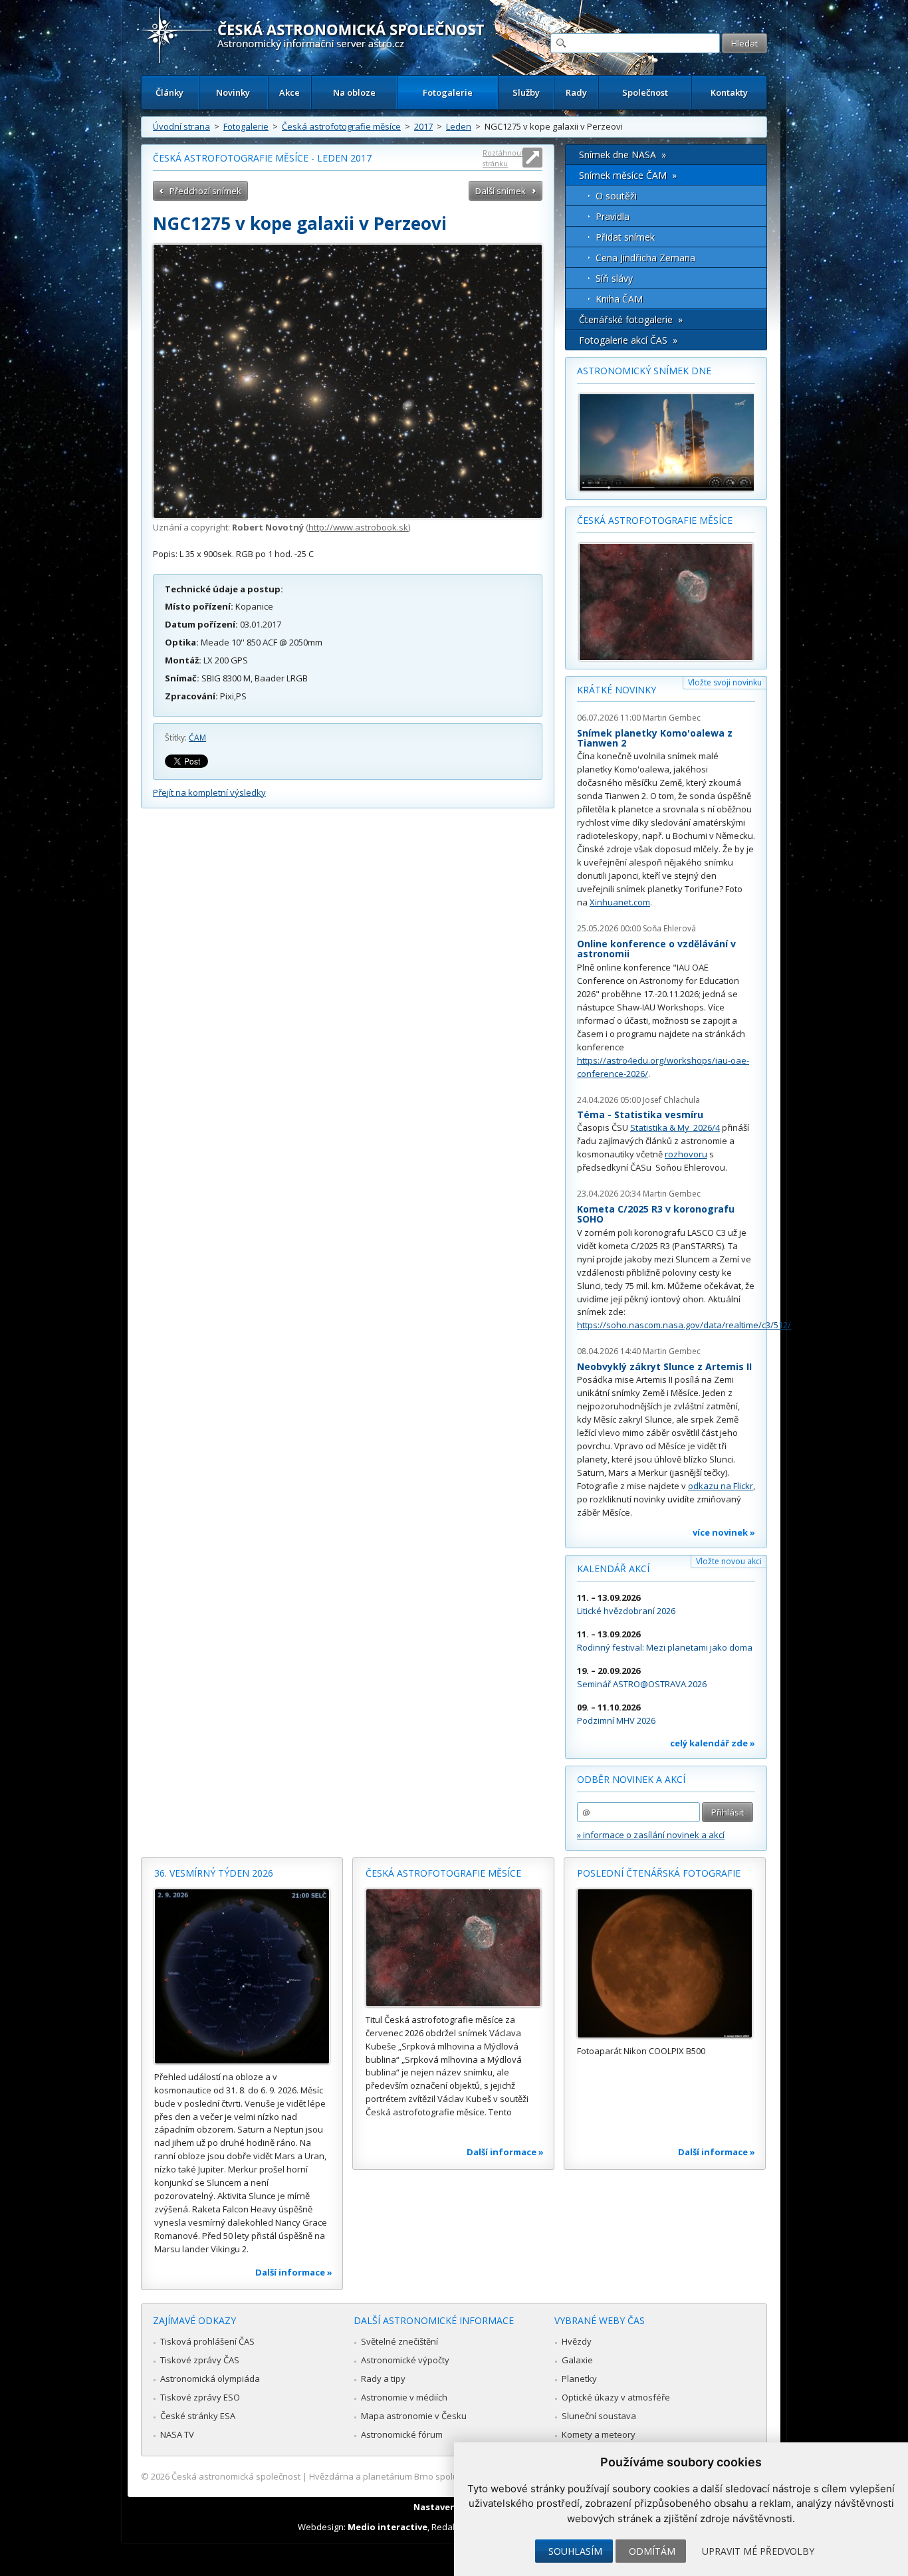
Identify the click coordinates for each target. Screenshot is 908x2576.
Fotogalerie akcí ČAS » (628, 340)
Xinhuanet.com (620, 902)
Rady (576, 92)
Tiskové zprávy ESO (200, 2397)
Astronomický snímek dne (644, 371)
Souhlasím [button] (575, 2551)
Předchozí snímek (205, 191)
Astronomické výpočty (405, 2360)
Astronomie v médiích (404, 2397)
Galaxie (577, 2360)
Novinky (233, 92)
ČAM (197, 738)
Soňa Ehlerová (669, 928)
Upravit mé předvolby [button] (758, 2551)
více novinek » (724, 1532)
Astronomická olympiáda (210, 2379)
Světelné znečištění (399, 2341)
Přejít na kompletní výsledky (209, 792)
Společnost (645, 92)
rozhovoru (686, 1154)
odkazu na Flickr (721, 1486)
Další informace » (294, 2272)
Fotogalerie (448, 92)
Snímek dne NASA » (623, 155)
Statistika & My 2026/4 (675, 1127)
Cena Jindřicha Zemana (645, 258)
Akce (289, 92)
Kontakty (729, 92)
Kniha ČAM (619, 299)
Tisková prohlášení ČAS (207, 2341)
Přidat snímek (625, 237)
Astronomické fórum (402, 2434)
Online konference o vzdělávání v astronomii (656, 949)
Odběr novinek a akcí (631, 1779)
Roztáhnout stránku (503, 158)
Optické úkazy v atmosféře (616, 2397)
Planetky (579, 2379)
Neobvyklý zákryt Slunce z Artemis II (664, 1366)
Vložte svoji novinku (725, 682)
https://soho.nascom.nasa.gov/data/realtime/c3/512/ (684, 1325)
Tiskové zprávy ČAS (200, 2360)
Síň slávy (614, 278)
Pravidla (613, 216)
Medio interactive (388, 2527)
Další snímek (501, 191)
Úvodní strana (181, 126)
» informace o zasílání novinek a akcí (651, 1835)
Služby (526, 92)
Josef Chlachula (671, 1100)
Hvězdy (577, 2341)
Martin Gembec (672, 718)
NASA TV (177, 2434)
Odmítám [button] (652, 2551)
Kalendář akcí (613, 1569)
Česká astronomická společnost (236, 2476)
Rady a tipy (383, 2379)
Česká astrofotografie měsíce (341, 126)
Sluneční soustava (599, 2416)
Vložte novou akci (729, 1561)
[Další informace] (242, 1976)
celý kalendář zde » (713, 1743)
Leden (459, 126)
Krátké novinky (617, 690)
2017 (423, 126)
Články (170, 92)
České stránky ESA (198, 2416)
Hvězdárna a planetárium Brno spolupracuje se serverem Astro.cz (442, 2476)
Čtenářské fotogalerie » (631, 319)
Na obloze (354, 92)
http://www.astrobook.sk (358, 527)
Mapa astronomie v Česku (414, 2416)
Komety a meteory (599, 2434)
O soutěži (616, 196)
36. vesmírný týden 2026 (214, 1873)
